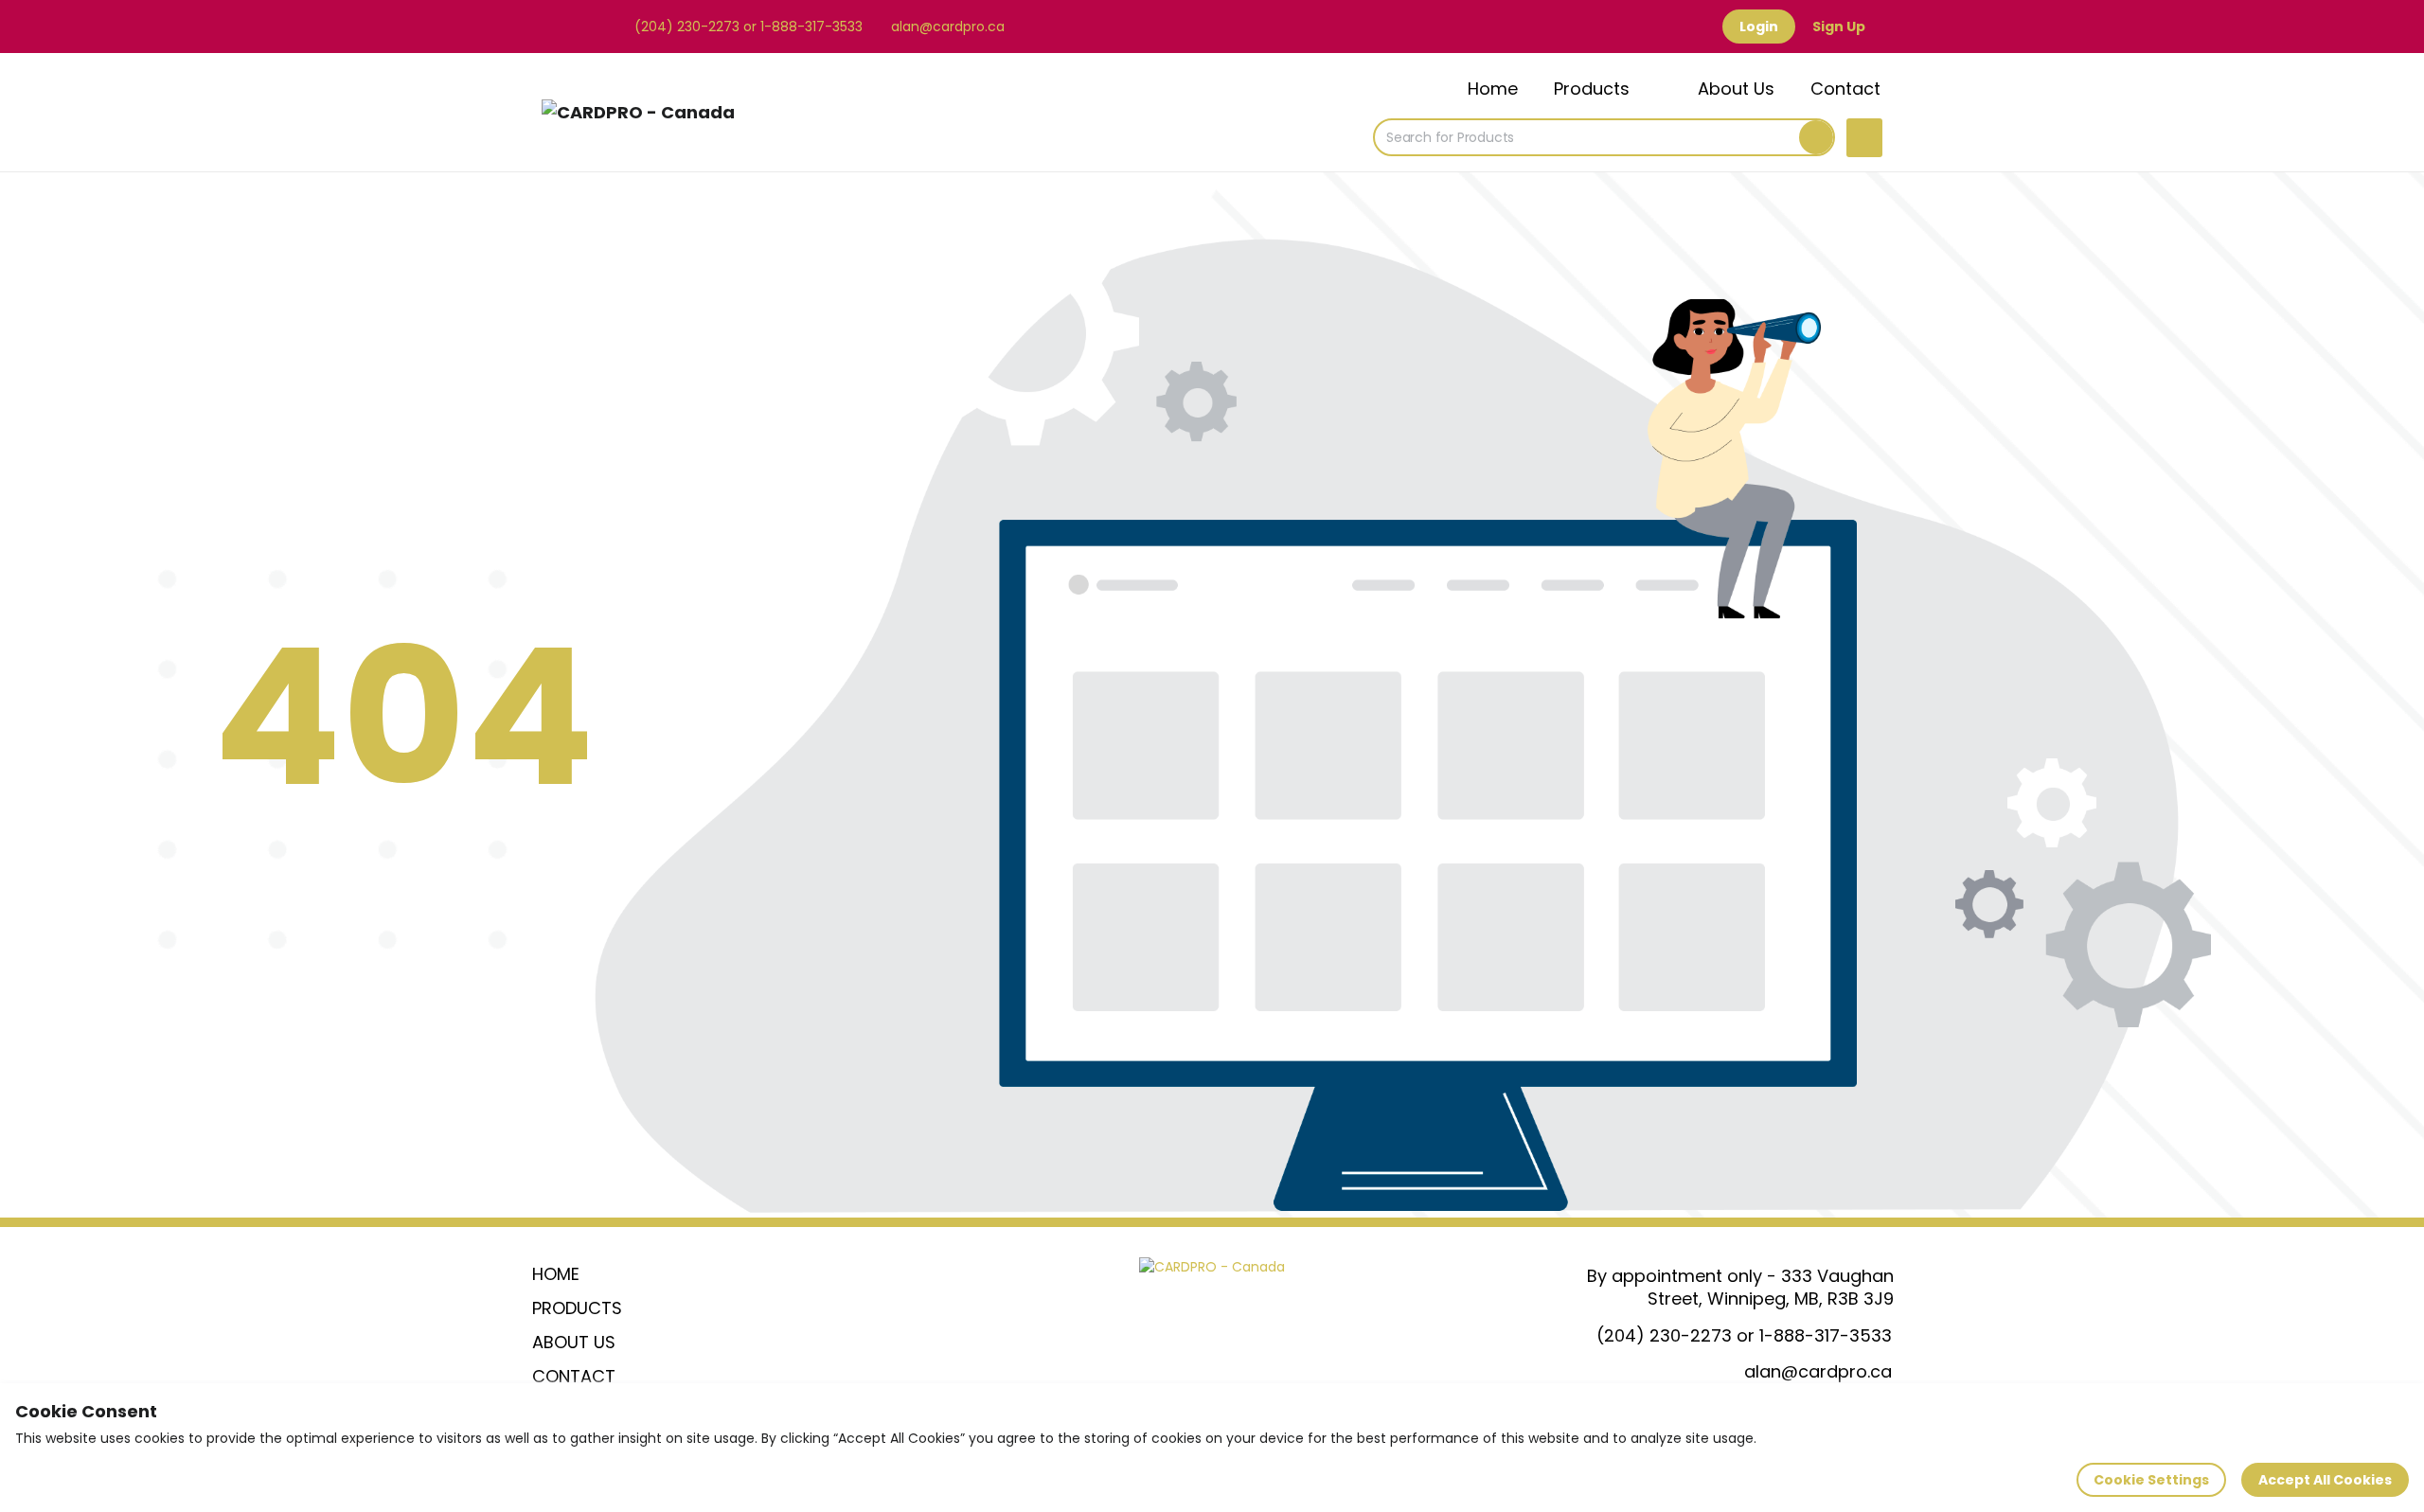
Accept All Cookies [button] (2325, 1480)
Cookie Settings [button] (2151, 1480)
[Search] (1816, 137)
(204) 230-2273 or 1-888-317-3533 (747, 27)
